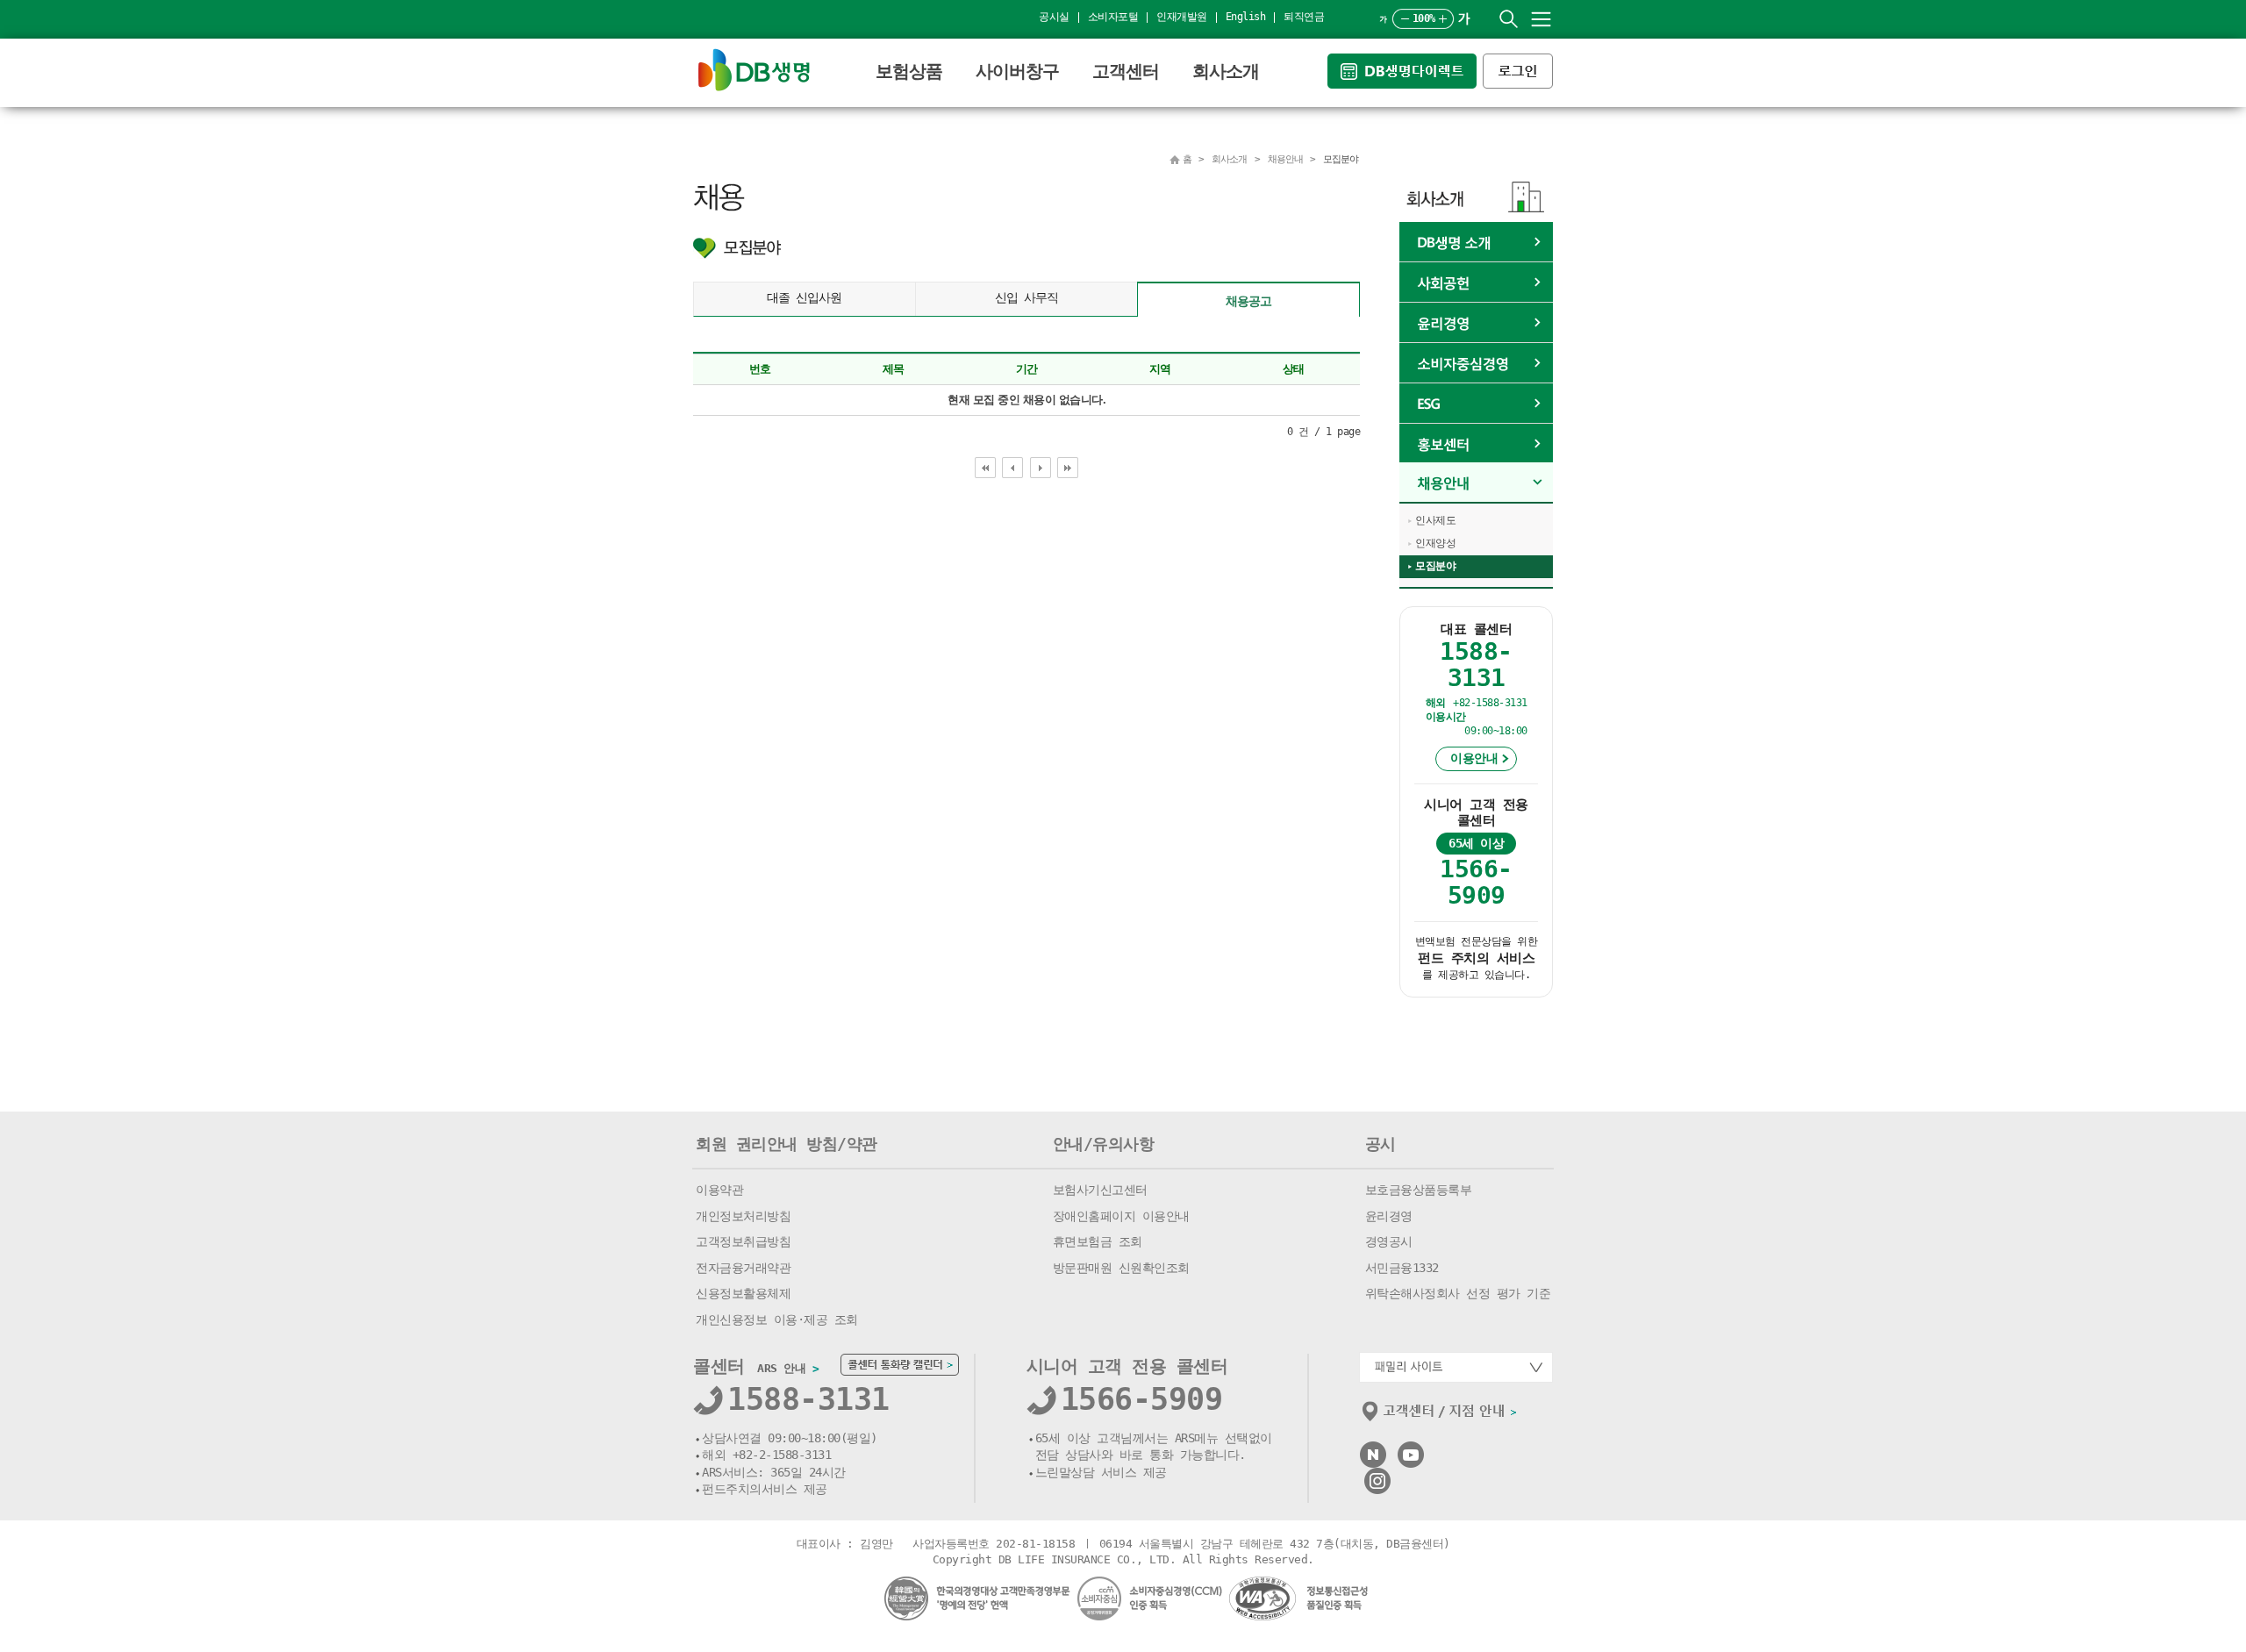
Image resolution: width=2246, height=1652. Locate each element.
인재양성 (1435, 543)
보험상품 (909, 71)
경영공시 (1389, 1241)
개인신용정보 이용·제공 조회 (777, 1319)
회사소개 (1226, 71)
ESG (1476, 404)
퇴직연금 (1304, 17)
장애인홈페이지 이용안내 (1121, 1216)
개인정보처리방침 (743, 1216)
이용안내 (1474, 758)
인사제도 (1435, 520)
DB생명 (754, 70)
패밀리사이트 (1456, 1367)
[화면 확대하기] (1443, 19)
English (1246, 17)
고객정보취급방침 (743, 1241)
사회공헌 (1476, 282)
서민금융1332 (1402, 1268)
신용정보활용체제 (743, 1293)
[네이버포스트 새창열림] (1373, 1449)
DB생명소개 (1476, 242)
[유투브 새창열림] (1411, 1449)
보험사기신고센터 (1100, 1190)
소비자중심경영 (1476, 363)
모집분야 (1435, 566)
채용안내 (1476, 483)
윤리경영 (1476, 323)
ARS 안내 (788, 1368)
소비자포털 (1113, 17)
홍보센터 (1476, 444)
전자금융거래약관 (743, 1268)
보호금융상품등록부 (1419, 1190)
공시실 (1054, 17)
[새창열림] (1406, 61)
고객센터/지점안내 (1440, 1415)
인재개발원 (1182, 17)
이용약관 (719, 1190)
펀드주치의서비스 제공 (765, 1489)
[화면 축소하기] (1405, 19)
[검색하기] (1509, 19)
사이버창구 (1017, 71)
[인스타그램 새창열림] (1377, 1475)
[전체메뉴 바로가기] (1541, 19)
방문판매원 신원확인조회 (1121, 1268)
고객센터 (1126, 71)
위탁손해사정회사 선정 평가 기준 (1458, 1293)
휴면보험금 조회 (1098, 1241)
